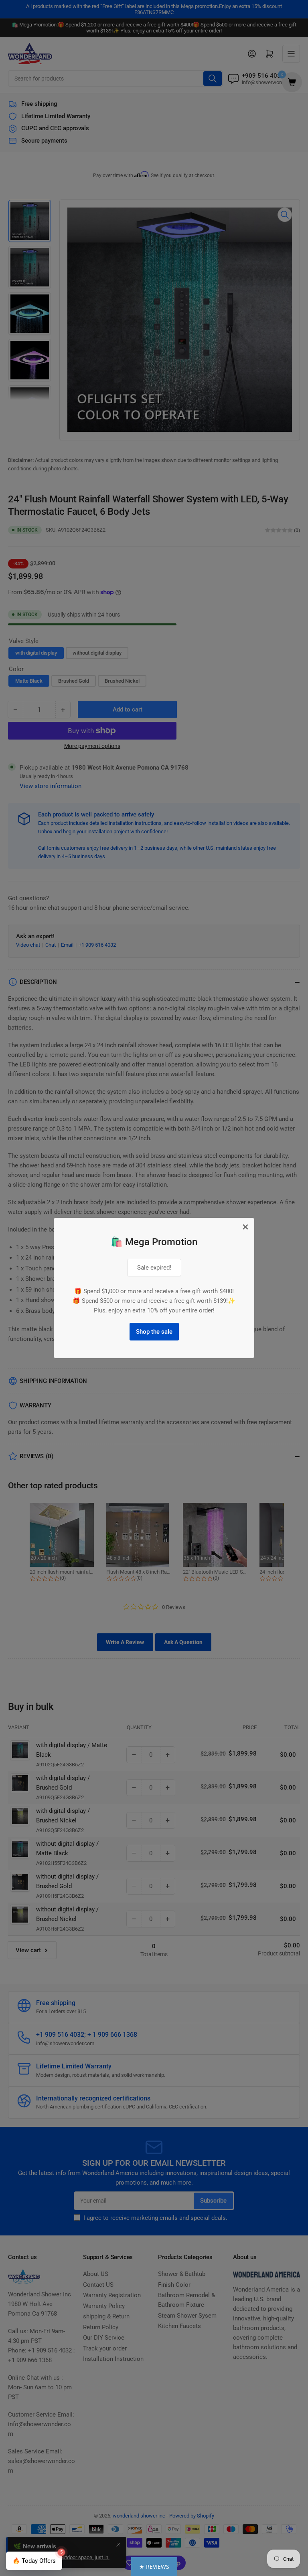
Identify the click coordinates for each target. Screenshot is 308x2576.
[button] (154, 2567)
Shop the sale (154, 1332)
